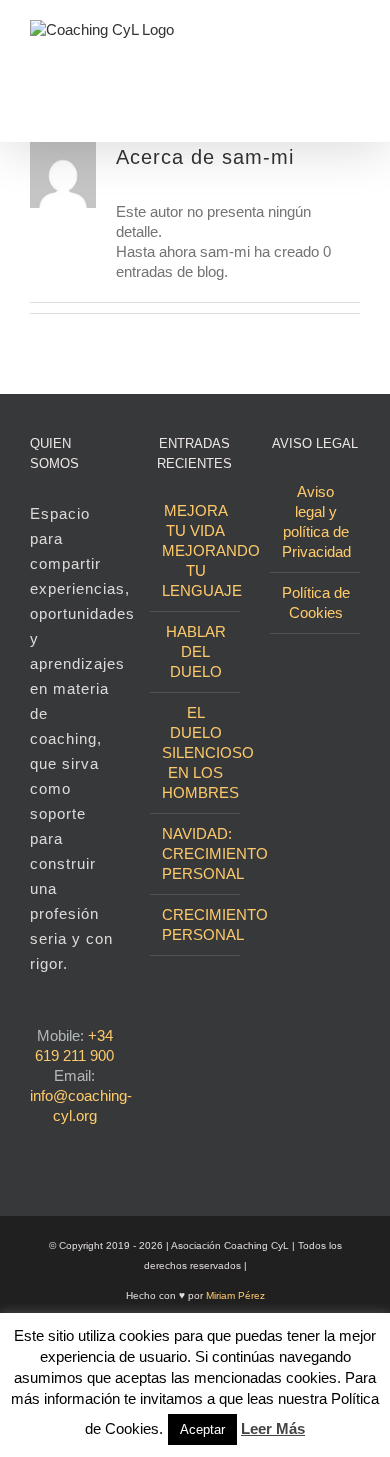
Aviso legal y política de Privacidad (316, 521)
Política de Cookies (316, 602)
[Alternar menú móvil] (352, 37)
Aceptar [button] (202, 1429)
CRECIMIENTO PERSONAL (196, 924)
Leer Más (273, 1428)
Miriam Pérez (235, 1295)
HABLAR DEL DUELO (196, 651)
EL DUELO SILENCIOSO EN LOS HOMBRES (196, 752)
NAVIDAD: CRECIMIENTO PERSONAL (196, 853)
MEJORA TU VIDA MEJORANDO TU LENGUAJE (196, 550)
